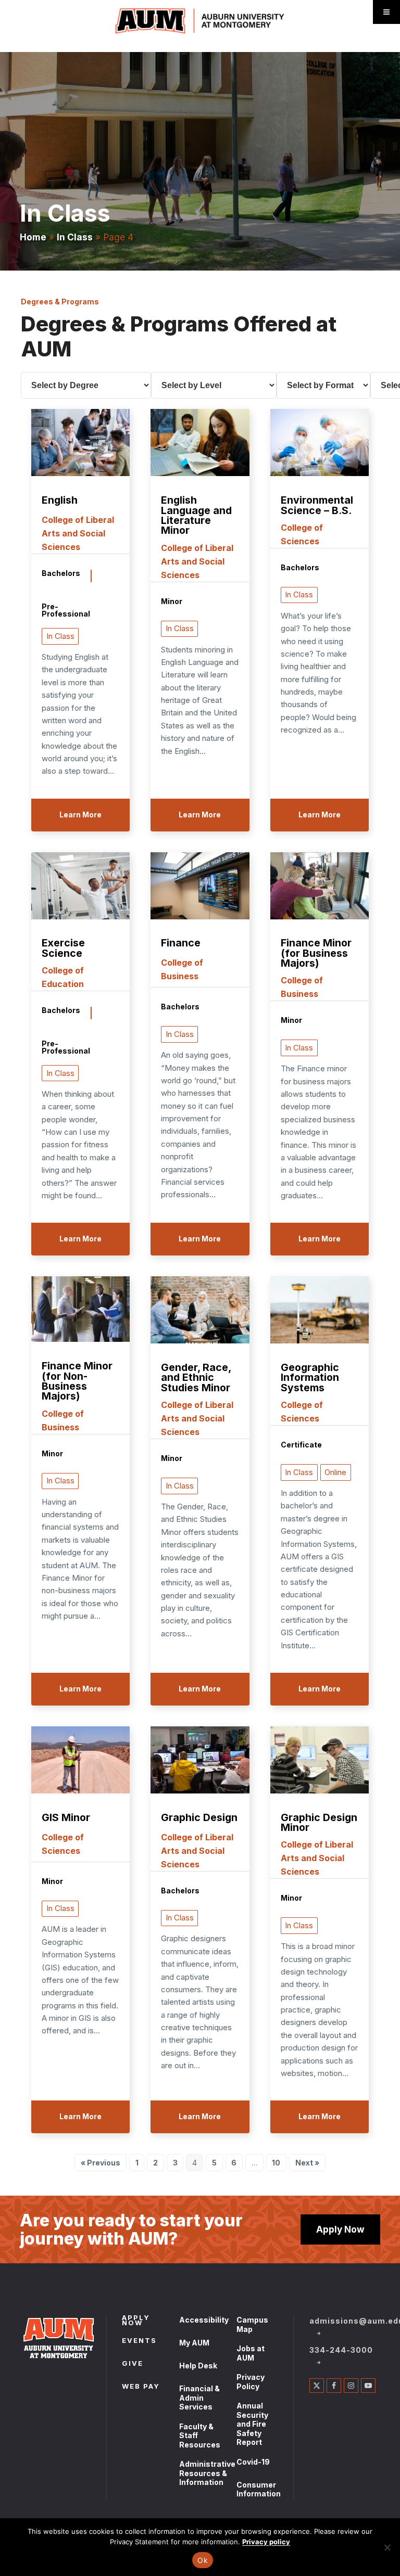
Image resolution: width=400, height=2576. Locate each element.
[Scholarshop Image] (80, 444)
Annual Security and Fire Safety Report (252, 2424)
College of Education (63, 977)
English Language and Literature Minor (196, 516)
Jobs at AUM (251, 2353)
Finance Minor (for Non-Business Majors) (77, 1381)
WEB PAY (141, 2387)
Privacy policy (266, 2542)
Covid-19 (253, 2462)
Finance (181, 944)
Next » (307, 2163)
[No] (387, 2547)
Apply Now (340, 2229)
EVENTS (139, 2341)
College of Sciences (302, 534)
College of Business (182, 969)
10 (279, 2164)
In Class (75, 237)
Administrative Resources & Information (207, 2473)
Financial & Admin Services (199, 2398)
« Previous (101, 2163)
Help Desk (198, 2366)
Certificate (301, 1445)
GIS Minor (66, 1818)
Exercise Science (63, 948)
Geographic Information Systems (310, 1378)
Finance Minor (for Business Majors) (316, 953)
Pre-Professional (66, 610)
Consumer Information (259, 2489)
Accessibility (204, 2320)
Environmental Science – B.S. (317, 505)
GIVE (133, 2364)
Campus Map (252, 2324)
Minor (172, 602)
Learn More (80, 815)
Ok (203, 2560)
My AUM (194, 2343)
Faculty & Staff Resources (200, 2436)
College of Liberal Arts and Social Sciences (78, 533)
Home (33, 237)
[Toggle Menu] (386, 12)
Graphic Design (199, 1818)
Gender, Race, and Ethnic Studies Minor (196, 1378)
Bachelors (61, 574)
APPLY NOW (136, 2321)
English (60, 501)
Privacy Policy (251, 2382)
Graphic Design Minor (319, 1823)
